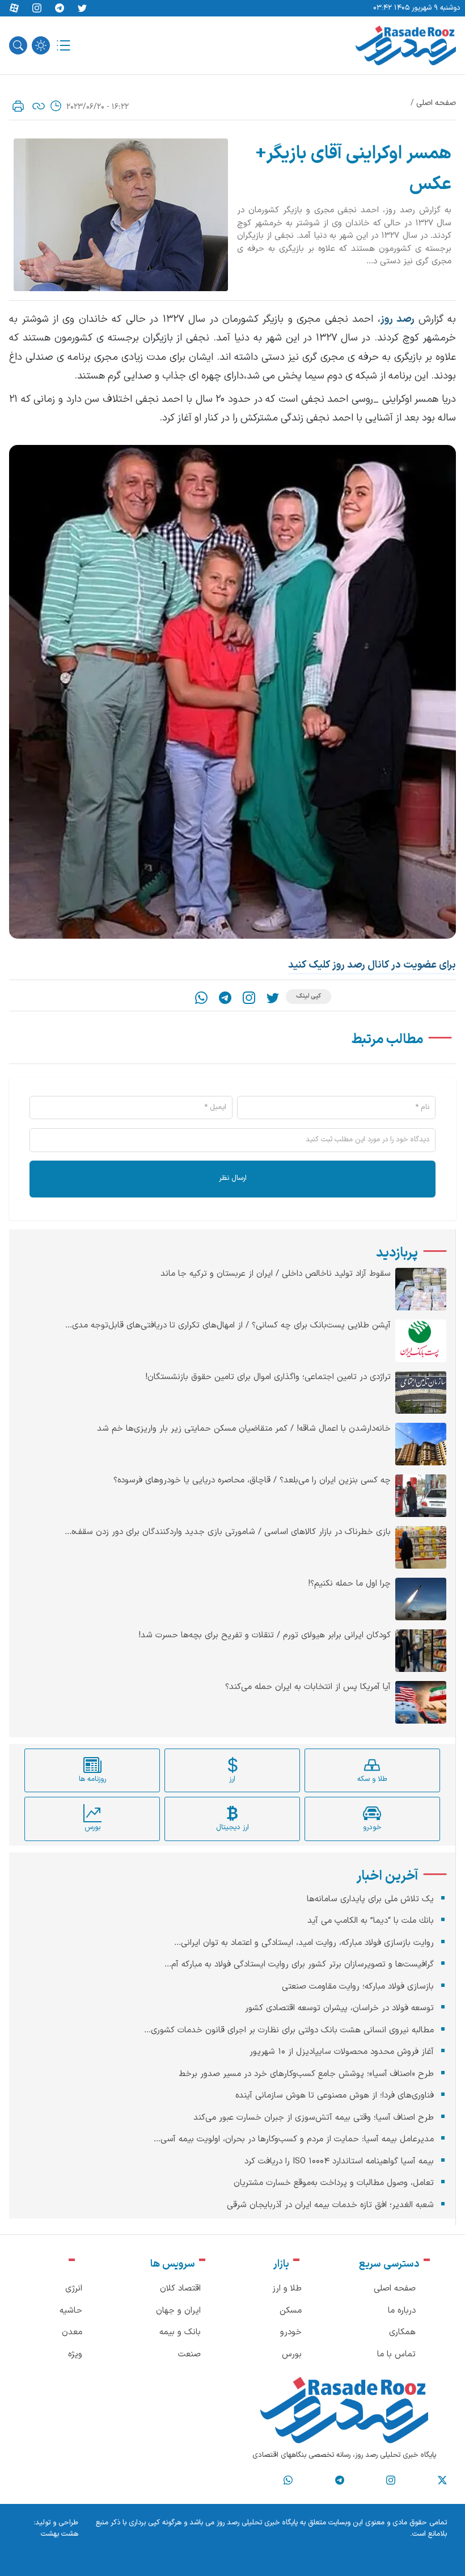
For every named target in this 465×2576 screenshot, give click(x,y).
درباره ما (402, 2311)
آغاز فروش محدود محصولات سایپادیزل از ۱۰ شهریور (342, 2052)
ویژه (75, 2354)
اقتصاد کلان (180, 2289)
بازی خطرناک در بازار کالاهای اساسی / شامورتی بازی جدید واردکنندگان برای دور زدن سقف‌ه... (228, 1532)
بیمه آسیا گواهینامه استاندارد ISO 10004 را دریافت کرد (339, 2161)
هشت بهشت (60, 2534)
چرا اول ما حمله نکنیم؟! (349, 1584)
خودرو (291, 2332)
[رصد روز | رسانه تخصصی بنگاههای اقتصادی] (406, 45)
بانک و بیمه (180, 2332)
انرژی (74, 2289)
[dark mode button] (41, 45)
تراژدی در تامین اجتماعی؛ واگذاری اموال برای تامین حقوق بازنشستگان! (268, 1377)
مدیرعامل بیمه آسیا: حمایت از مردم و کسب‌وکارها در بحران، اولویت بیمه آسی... (294, 2139)
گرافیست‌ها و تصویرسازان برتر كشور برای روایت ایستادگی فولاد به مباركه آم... (299, 1964)
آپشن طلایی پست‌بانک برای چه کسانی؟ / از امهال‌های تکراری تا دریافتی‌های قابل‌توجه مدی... (228, 1326)
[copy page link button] (39, 106)
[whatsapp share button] (201, 998)
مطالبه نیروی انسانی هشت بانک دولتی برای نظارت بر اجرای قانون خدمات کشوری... (289, 2030)
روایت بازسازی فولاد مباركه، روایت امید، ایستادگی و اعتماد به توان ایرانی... (304, 1943)
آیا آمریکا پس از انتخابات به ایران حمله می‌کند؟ (308, 1687)
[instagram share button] (37, 9)
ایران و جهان (178, 2311)
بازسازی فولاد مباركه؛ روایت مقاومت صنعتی (358, 1987)
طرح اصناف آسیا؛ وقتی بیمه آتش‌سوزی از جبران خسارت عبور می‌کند (314, 2118)
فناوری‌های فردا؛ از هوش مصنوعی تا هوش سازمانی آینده (335, 2096)
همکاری (402, 2332)
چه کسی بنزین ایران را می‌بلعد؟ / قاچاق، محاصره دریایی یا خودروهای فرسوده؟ (252, 1481)
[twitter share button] (82, 9)
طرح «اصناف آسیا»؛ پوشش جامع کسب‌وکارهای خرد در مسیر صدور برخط (306, 2074)
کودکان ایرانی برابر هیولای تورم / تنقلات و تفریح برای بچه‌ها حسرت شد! (265, 1636)
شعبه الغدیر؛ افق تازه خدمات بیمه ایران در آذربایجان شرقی (330, 2205)
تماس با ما (396, 2354)
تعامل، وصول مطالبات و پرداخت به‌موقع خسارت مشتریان (334, 2183)
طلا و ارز (287, 2289)
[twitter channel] (442, 2480)
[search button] (18, 45)
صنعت (189, 2354)
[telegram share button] (60, 9)
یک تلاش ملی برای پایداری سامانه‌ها (370, 1899)
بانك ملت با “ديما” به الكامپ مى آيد (371, 1921)
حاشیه (71, 2311)
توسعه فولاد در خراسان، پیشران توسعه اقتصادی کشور (339, 2008)
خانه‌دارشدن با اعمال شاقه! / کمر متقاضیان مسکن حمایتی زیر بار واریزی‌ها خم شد (244, 1429)
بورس (292, 2354)
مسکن (291, 2311)
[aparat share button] (14, 9)
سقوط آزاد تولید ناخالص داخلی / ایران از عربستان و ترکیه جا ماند (276, 1274)
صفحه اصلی (436, 103)
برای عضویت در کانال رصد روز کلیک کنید (372, 965)
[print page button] (18, 106)
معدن (72, 2332)
